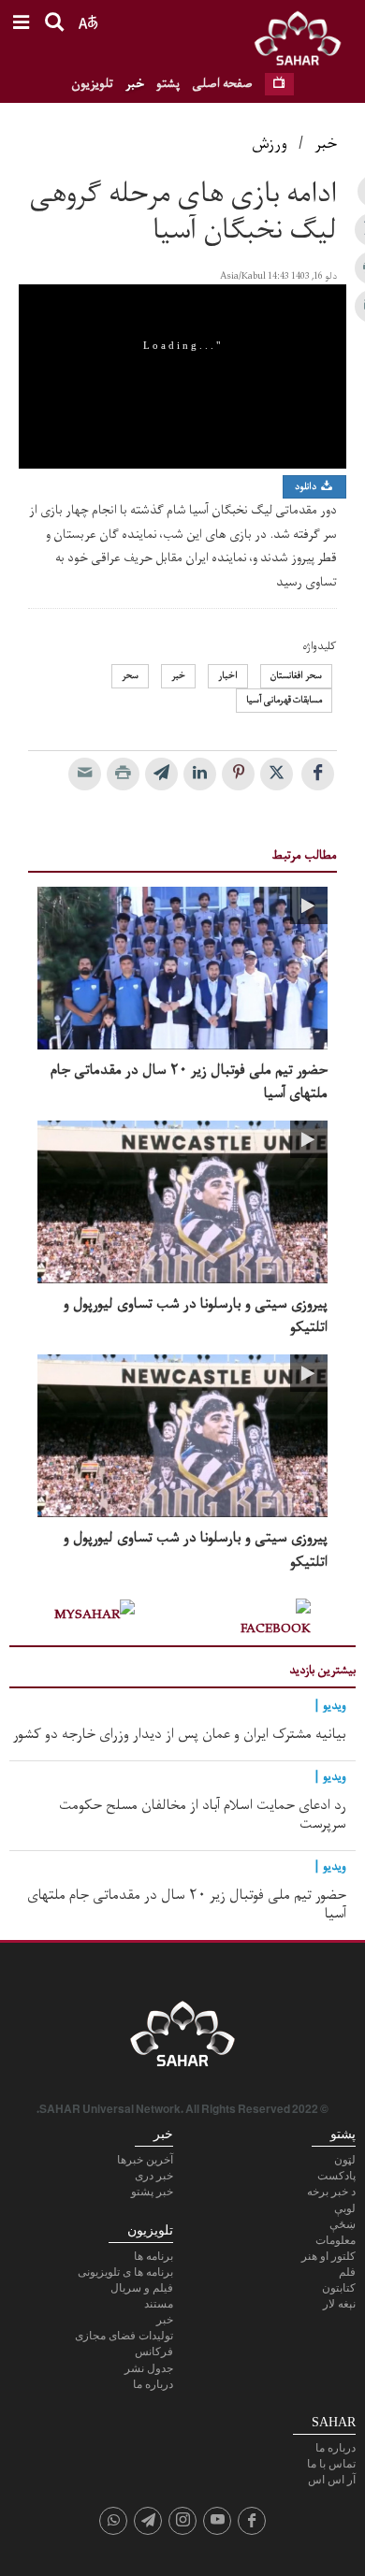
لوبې (345, 2208)
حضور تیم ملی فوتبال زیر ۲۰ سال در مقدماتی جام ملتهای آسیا (189, 1082)
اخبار (228, 676)
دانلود (307, 487)
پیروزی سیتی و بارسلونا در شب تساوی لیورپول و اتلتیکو (196, 1316)
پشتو (168, 84)
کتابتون (339, 2288)
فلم (347, 2272)
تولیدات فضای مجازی (124, 2336)
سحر (130, 676)
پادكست (336, 2176)
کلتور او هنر (328, 2256)
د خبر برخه (331, 2192)
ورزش (270, 144)
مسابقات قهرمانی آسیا (284, 700)
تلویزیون (92, 84)
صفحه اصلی (222, 84)
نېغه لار (339, 2304)
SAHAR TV (182, 2039)
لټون (345, 2160)
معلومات (336, 2240)
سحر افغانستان (296, 676)
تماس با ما (331, 2464)
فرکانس (154, 2352)
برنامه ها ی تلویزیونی (125, 2272)
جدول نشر (149, 2368)
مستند (159, 2304)
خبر (135, 84)
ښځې (343, 2224)
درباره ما (153, 2384)
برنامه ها (153, 2256)
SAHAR (304, 42)
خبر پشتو (152, 2192)
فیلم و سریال (142, 2288)
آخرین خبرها (145, 2160)
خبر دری (154, 2176)
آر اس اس (332, 2480)
